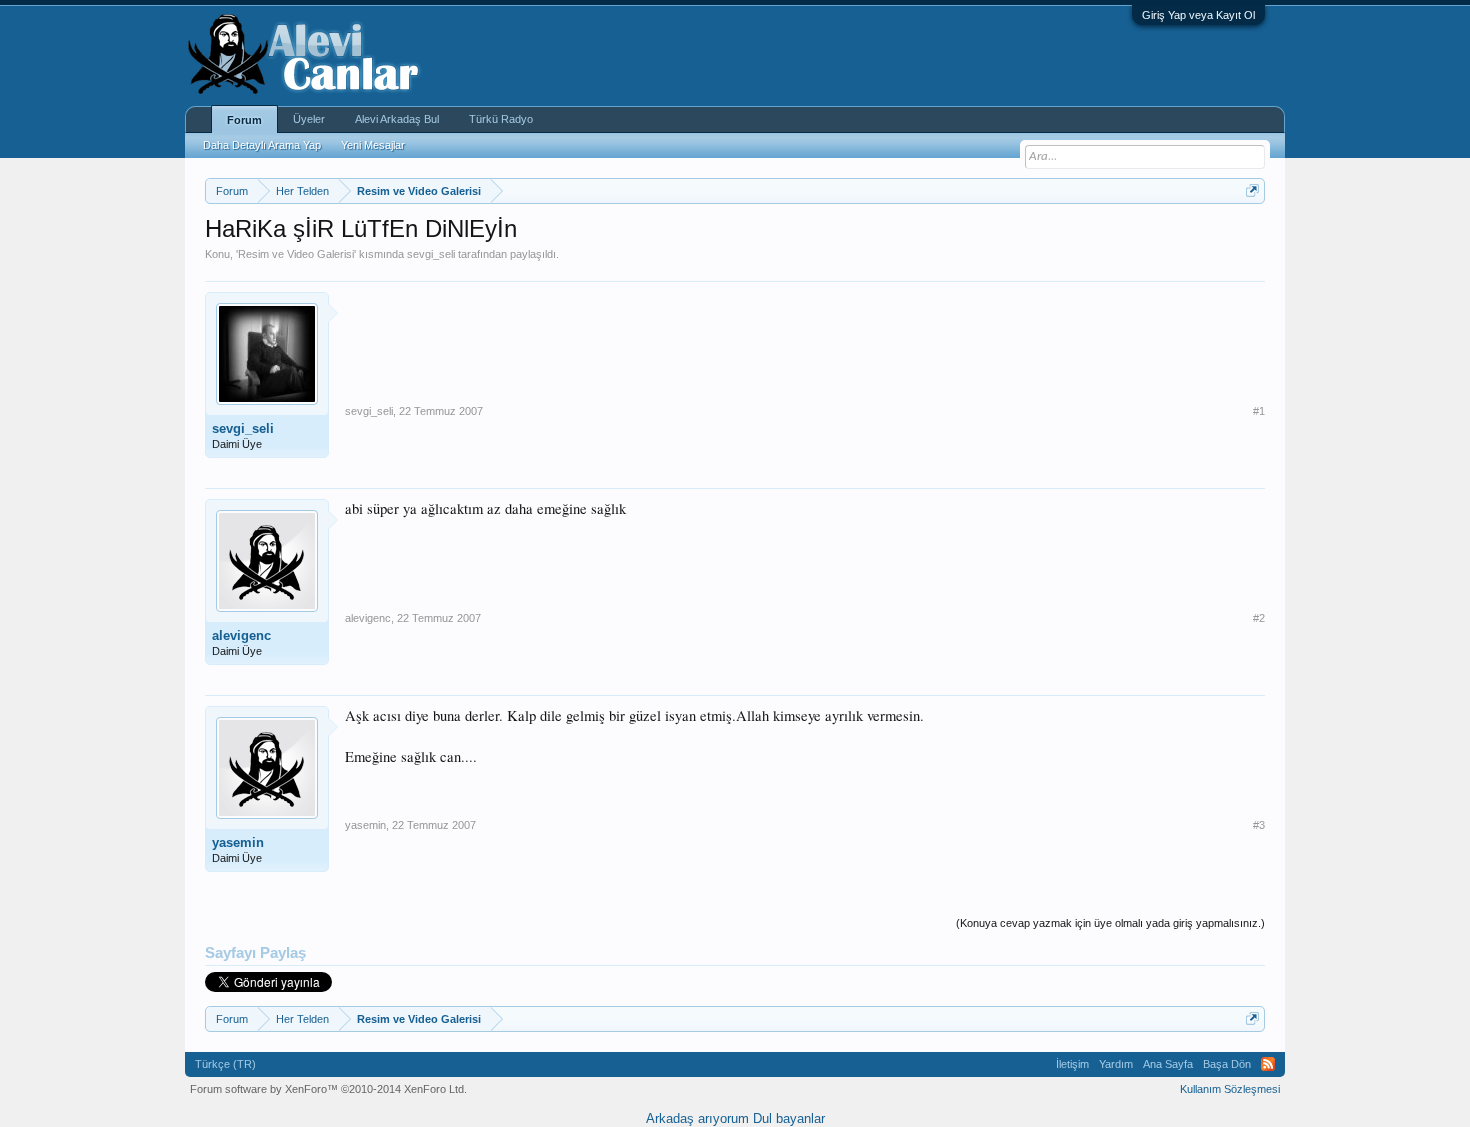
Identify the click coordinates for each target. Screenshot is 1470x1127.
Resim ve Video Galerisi (296, 254)
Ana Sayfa (1168, 1064)
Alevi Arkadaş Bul (397, 119)
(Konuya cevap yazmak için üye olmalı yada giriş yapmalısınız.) (1110, 923)
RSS (1268, 1064)
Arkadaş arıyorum (697, 1118)
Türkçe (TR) (225, 1064)
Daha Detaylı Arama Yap (262, 145)
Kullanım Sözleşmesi (1230, 1089)
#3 (1259, 825)
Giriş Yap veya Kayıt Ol (1198, 15)
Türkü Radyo (501, 119)
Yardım (1116, 1064)
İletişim (1072, 1064)
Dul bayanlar (789, 1118)
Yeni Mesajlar (373, 145)
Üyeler (309, 119)
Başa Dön (1227, 1064)
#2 (1259, 618)
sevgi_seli (431, 254)
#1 (1259, 411)
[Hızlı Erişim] (1252, 190)
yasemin (238, 842)
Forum (244, 120)
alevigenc (241, 635)
